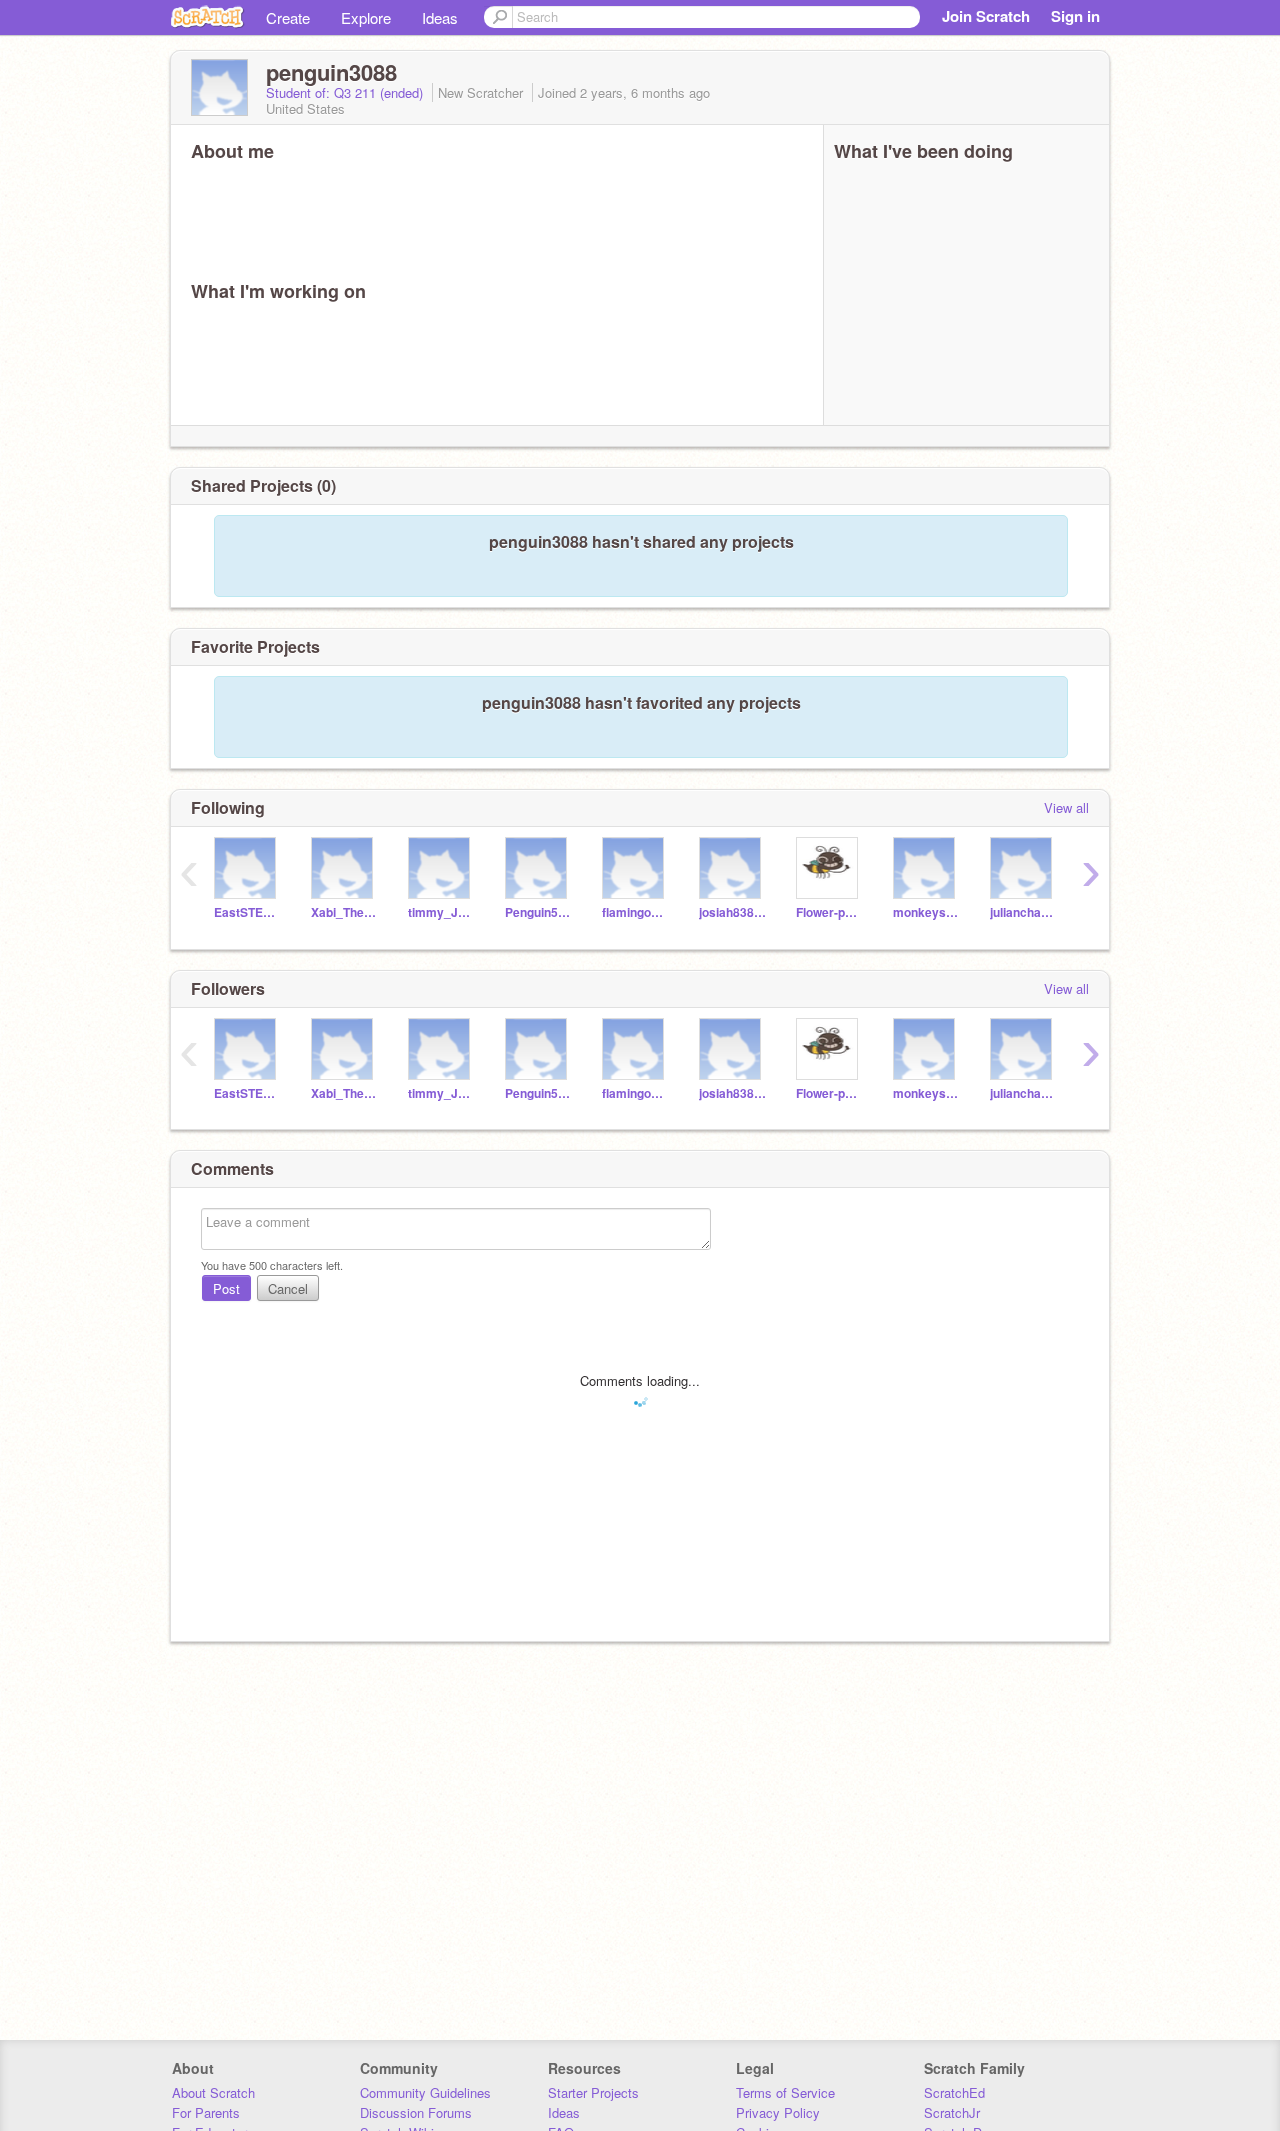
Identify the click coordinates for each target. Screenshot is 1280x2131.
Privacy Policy (778, 2112)
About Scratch (213, 2092)
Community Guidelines (425, 2092)
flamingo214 (635, 912)
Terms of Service (785, 2092)
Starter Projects (593, 2092)
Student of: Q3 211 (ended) (346, 92)
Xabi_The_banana (344, 912)
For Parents (206, 2112)
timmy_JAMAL (441, 912)
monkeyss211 (926, 912)
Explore (366, 17)
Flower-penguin (829, 912)
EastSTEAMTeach (247, 912)
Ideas (440, 17)
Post (226, 1288)
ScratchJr (952, 2112)
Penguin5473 (538, 912)
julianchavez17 (1023, 912)
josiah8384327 (732, 912)
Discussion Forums (416, 2112)
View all (1066, 807)
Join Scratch (986, 16)
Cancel (288, 1288)
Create (288, 17)
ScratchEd (954, 2092)
